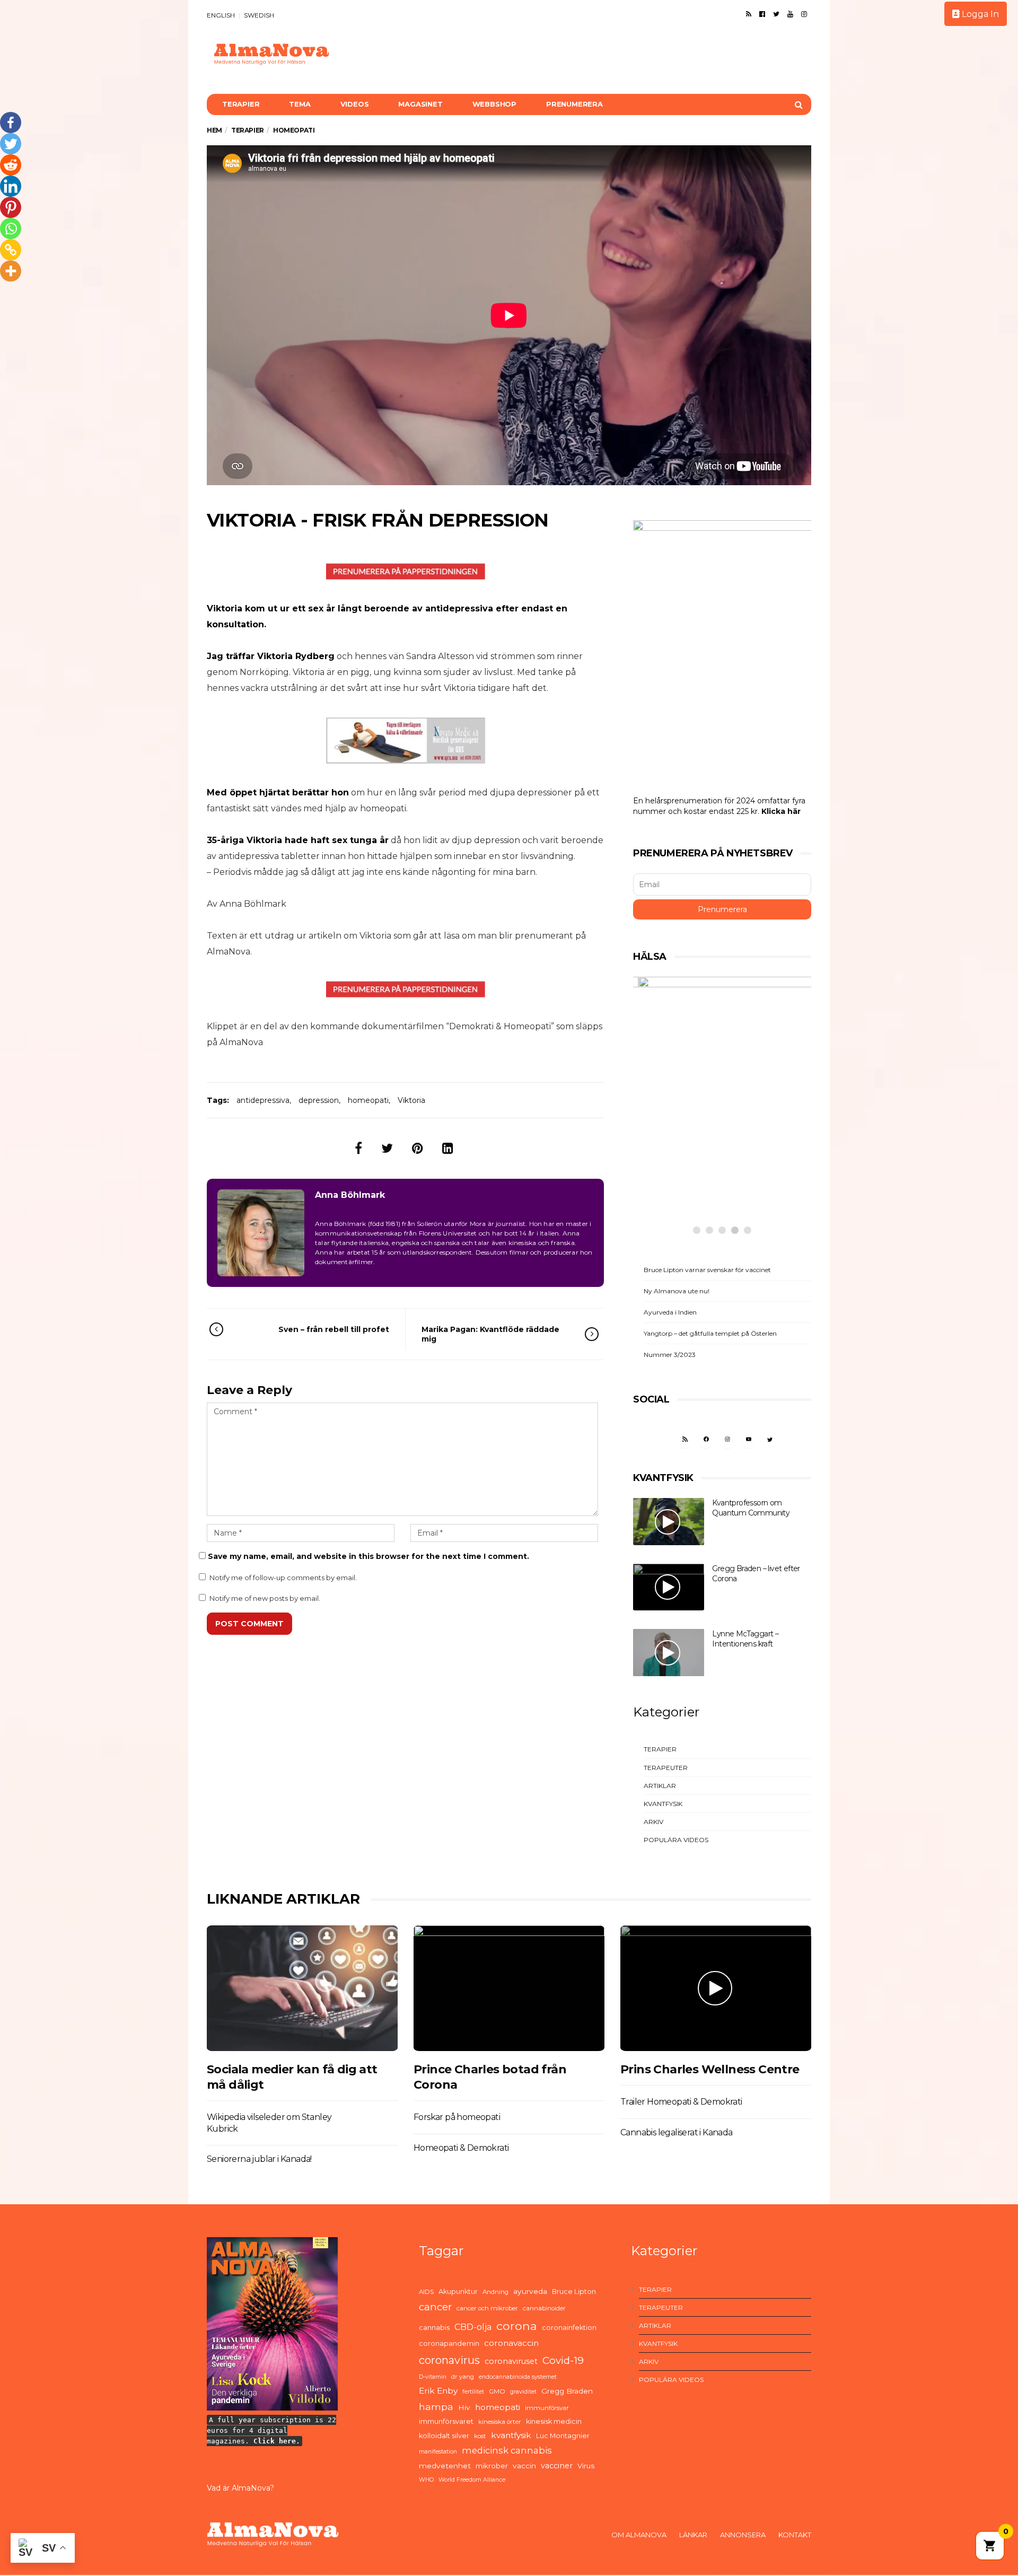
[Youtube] (790, 14)
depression (319, 1100)
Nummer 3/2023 (670, 1355)
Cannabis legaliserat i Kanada (677, 2132)
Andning (495, 2292)
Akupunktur (458, 2292)
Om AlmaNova (639, 2535)
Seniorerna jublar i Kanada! (259, 2159)
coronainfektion (569, 2328)
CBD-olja (473, 2327)
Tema (300, 104)
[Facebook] (762, 14)
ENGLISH (221, 15)
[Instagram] (804, 14)
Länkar (693, 2535)
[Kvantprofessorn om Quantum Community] (669, 1522)
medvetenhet (445, 2466)
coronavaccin (511, 2343)
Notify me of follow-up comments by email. (283, 1578)
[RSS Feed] (749, 14)
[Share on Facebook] (358, 1148)
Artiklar (660, 1786)
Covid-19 (563, 2360)
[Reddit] (11, 165)
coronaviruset (511, 2361)
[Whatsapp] (11, 229)
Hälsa (672, 1151)
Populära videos (676, 1840)
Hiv (464, 2407)
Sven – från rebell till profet (334, 1329)
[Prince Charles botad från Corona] (509, 1988)
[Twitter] (776, 14)
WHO (426, 2480)
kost (480, 2436)
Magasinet (420, 104)
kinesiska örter (500, 2422)
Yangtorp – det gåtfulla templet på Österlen (710, 1333)
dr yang (463, 2377)
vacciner (557, 2466)
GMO (497, 2391)
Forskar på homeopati (457, 2117)
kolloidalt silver (444, 2436)
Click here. (277, 2441)
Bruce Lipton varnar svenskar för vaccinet (707, 1270)
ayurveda (530, 2291)
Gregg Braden (567, 2391)
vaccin (524, 2466)
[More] (11, 271)
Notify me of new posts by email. (265, 1598)
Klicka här (781, 811)
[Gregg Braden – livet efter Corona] (669, 1587)
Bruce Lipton (574, 2292)
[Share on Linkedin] (448, 1148)
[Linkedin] (11, 186)
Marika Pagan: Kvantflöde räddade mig (490, 1334)
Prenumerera (574, 104)
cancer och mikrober (487, 2308)
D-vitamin (433, 2377)
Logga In (979, 14)
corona (517, 2326)
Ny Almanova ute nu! (677, 1291)
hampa (436, 2407)
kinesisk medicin (554, 2421)
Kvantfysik (663, 1804)
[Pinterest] (11, 207)
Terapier (241, 104)
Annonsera (743, 2535)
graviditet (523, 2392)
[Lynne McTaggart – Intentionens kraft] (669, 1653)
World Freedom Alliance (472, 2480)
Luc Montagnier (563, 2436)
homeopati (368, 1100)
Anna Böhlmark (350, 1195)
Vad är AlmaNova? (240, 2488)
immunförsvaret (446, 2421)
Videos (355, 104)
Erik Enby (438, 2391)
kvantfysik (511, 2435)
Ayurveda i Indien (670, 1312)
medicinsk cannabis (507, 2450)
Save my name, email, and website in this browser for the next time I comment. (368, 1556)
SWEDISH (259, 15)
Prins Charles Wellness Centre (710, 2069)
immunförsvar (547, 2408)
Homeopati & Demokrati (461, 2148)
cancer (435, 2307)
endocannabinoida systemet (518, 2377)
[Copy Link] (11, 250)
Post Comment (249, 1624)
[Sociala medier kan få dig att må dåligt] (302, 1988)
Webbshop (494, 104)
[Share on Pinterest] (418, 1148)
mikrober (492, 2466)
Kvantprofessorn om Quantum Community (751, 1508)
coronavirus (449, 2360)
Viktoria (411, 1100)
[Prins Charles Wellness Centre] (716, 1988)
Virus (586, 2466)
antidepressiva (263, 1100)
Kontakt (795, 2535)
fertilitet (473, 2392)
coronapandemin (449, 2343)
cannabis (434, 2328)
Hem (214, 130)
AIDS (426, 2292)
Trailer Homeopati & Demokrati (681, 2102)
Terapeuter (666, 1768)
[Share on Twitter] (387, 1148)
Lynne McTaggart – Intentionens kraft (745, 1639)
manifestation (438, 2452)
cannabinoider (544, 2308)
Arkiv (653, 1822)
